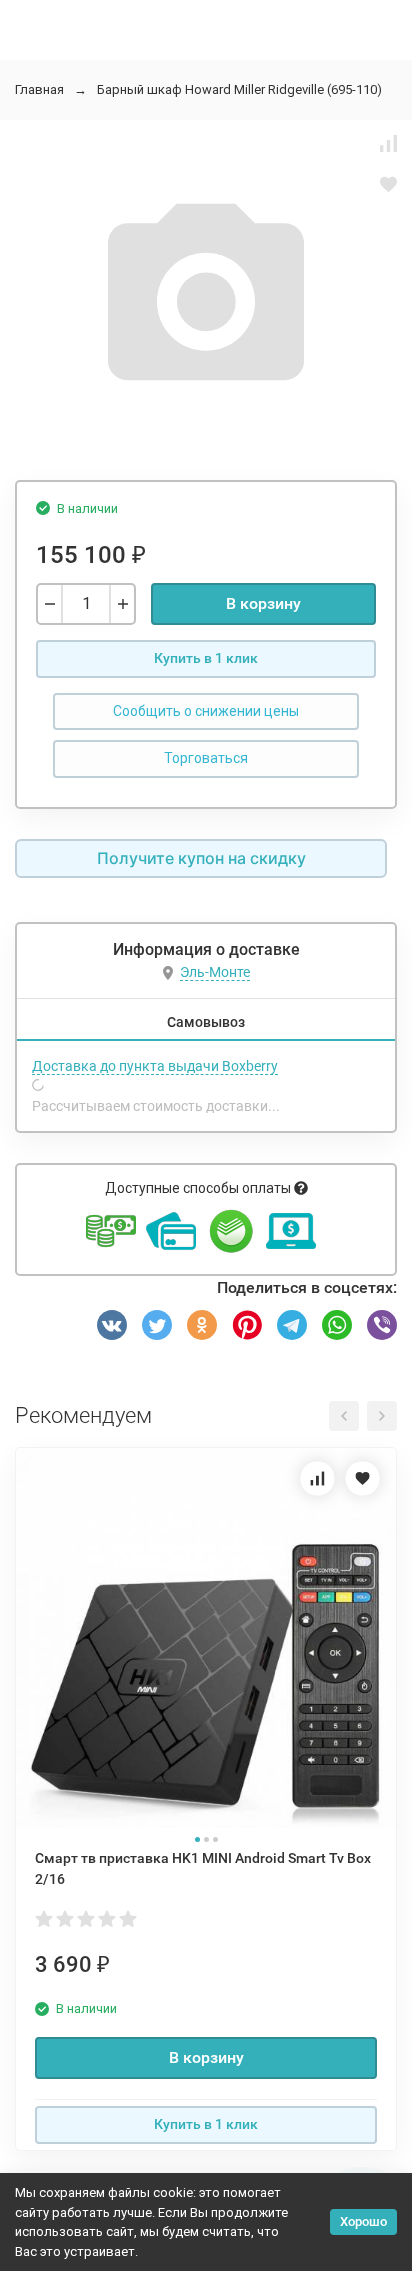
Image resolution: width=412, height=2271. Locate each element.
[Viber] (382, 1325)
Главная (39, 89)
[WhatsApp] (337, 1325)
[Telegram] (292, 1325)
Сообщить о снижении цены (206, 711)
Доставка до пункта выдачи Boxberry (155, 1066)
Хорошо (363, 2221)
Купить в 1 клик (206, 658)
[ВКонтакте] (112, 1325)
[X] (157, 1325)
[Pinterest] (247, 1325)
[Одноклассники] (202, 1325)
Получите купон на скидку (201, 858)
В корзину (263, 603)
